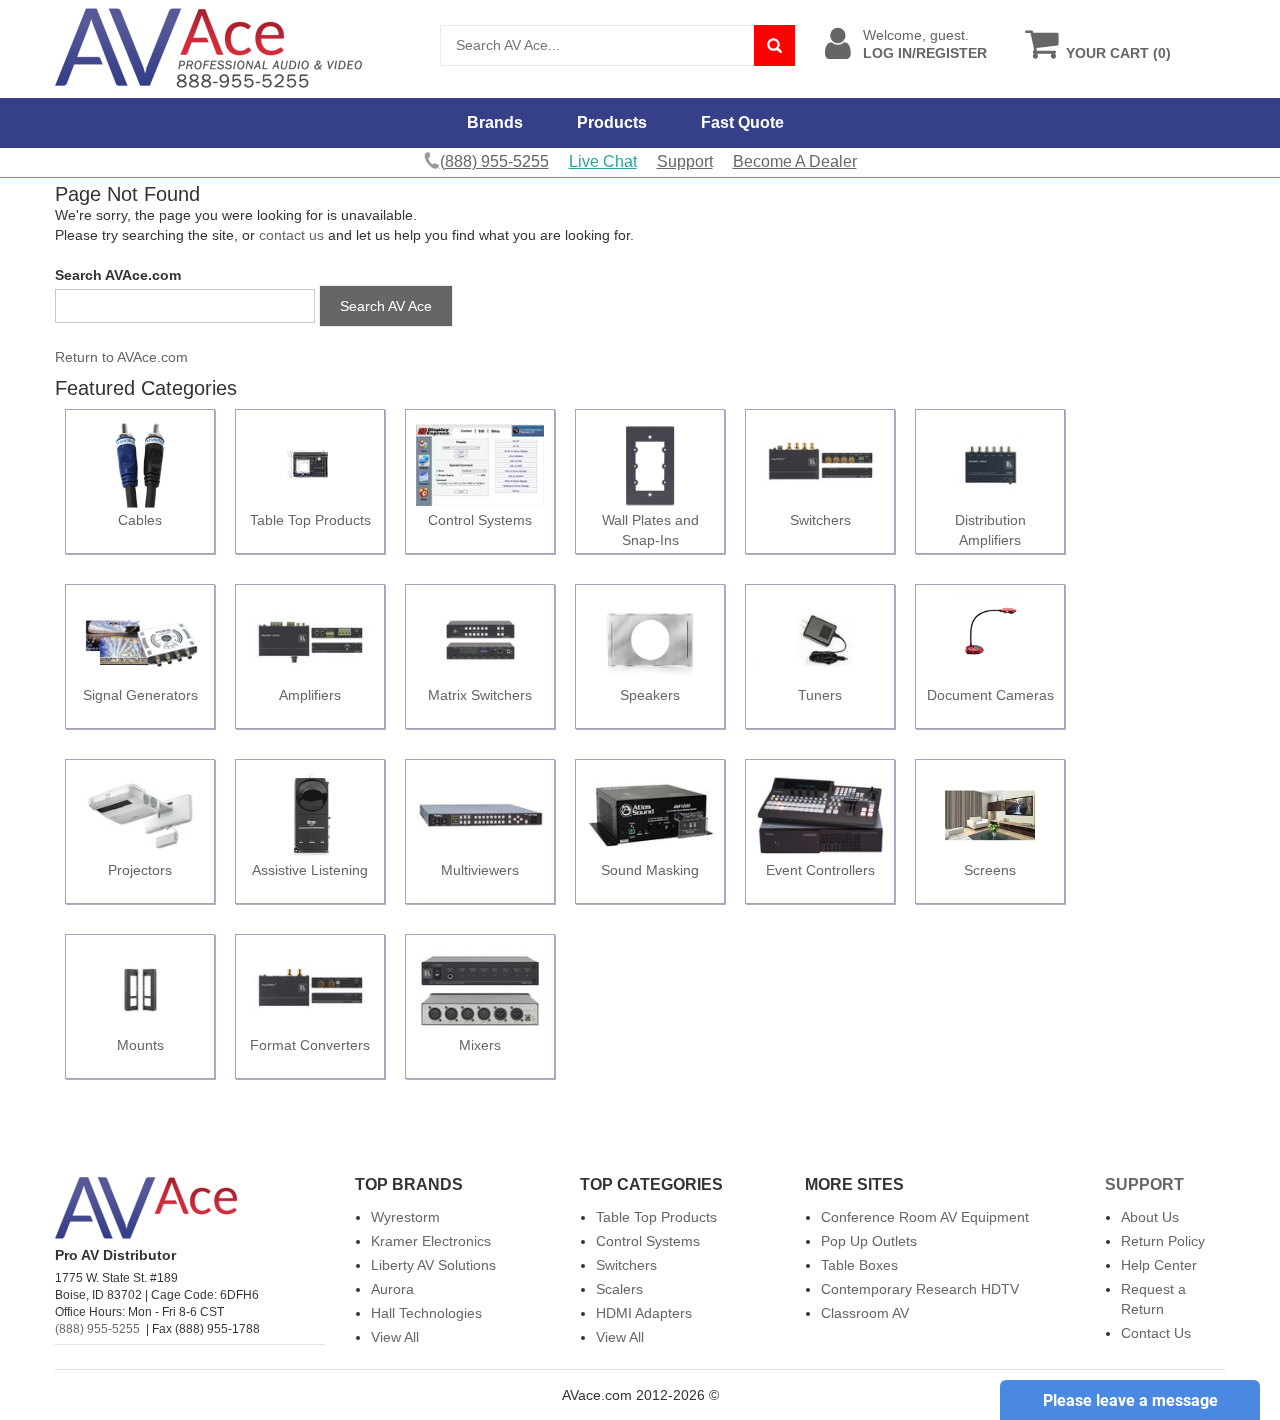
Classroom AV (865, 1313)
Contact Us (1156, 1333)
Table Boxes (859, 1265)
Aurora (392, 1289)
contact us (291, 235)
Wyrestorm (405, 1217)
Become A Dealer (795, 161)
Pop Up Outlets (869, 1241)
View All (395, 1337)
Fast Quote (742, 122)
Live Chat (603, 161)
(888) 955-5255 (97, 1329)
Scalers (619, 1289)
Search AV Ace (386, 306)
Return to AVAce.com (121, 357)
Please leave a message (1130, 1400)
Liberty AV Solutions (433, 1265)
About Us (1150, 1217)
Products (612, 122)
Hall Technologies (426, 1313)
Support (685, 161)
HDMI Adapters (644, 1313)
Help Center (1159, 1265)
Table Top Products (656, 1217)
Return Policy (1163, 1241)
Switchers (626, 1265)
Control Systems (648, 1241)
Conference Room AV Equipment (925, 1217)
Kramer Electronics (431, 1241)
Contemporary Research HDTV (920, 1289)
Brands (495, 122)
